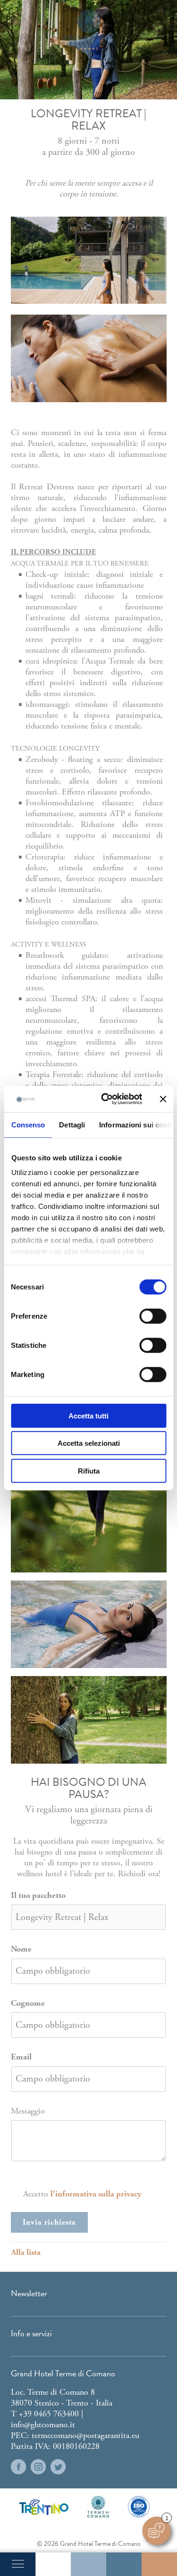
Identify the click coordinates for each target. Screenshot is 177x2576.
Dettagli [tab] (72, 1124)
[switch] (153, 1316)
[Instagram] (38, 2467)
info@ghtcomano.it (43, 2425)
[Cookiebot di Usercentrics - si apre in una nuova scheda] (105, 1099)
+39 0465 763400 (49, 2414)
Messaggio (28, 2111)
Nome (21, 1949)
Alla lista (26, 2252)
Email (21, 2057)
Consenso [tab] (28, 1124)
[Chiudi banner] (163, 1099)
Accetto (82, 2194)
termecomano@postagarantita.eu (85, 2435)
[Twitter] (58, 2467)
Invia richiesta (49, 2222)
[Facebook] (18, 2467)
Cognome (28, 2003)
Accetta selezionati (89, 1443)
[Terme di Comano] (98, 2507)
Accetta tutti (88, 1415)
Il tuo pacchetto (38, 1895)
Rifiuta (89, 1470)
